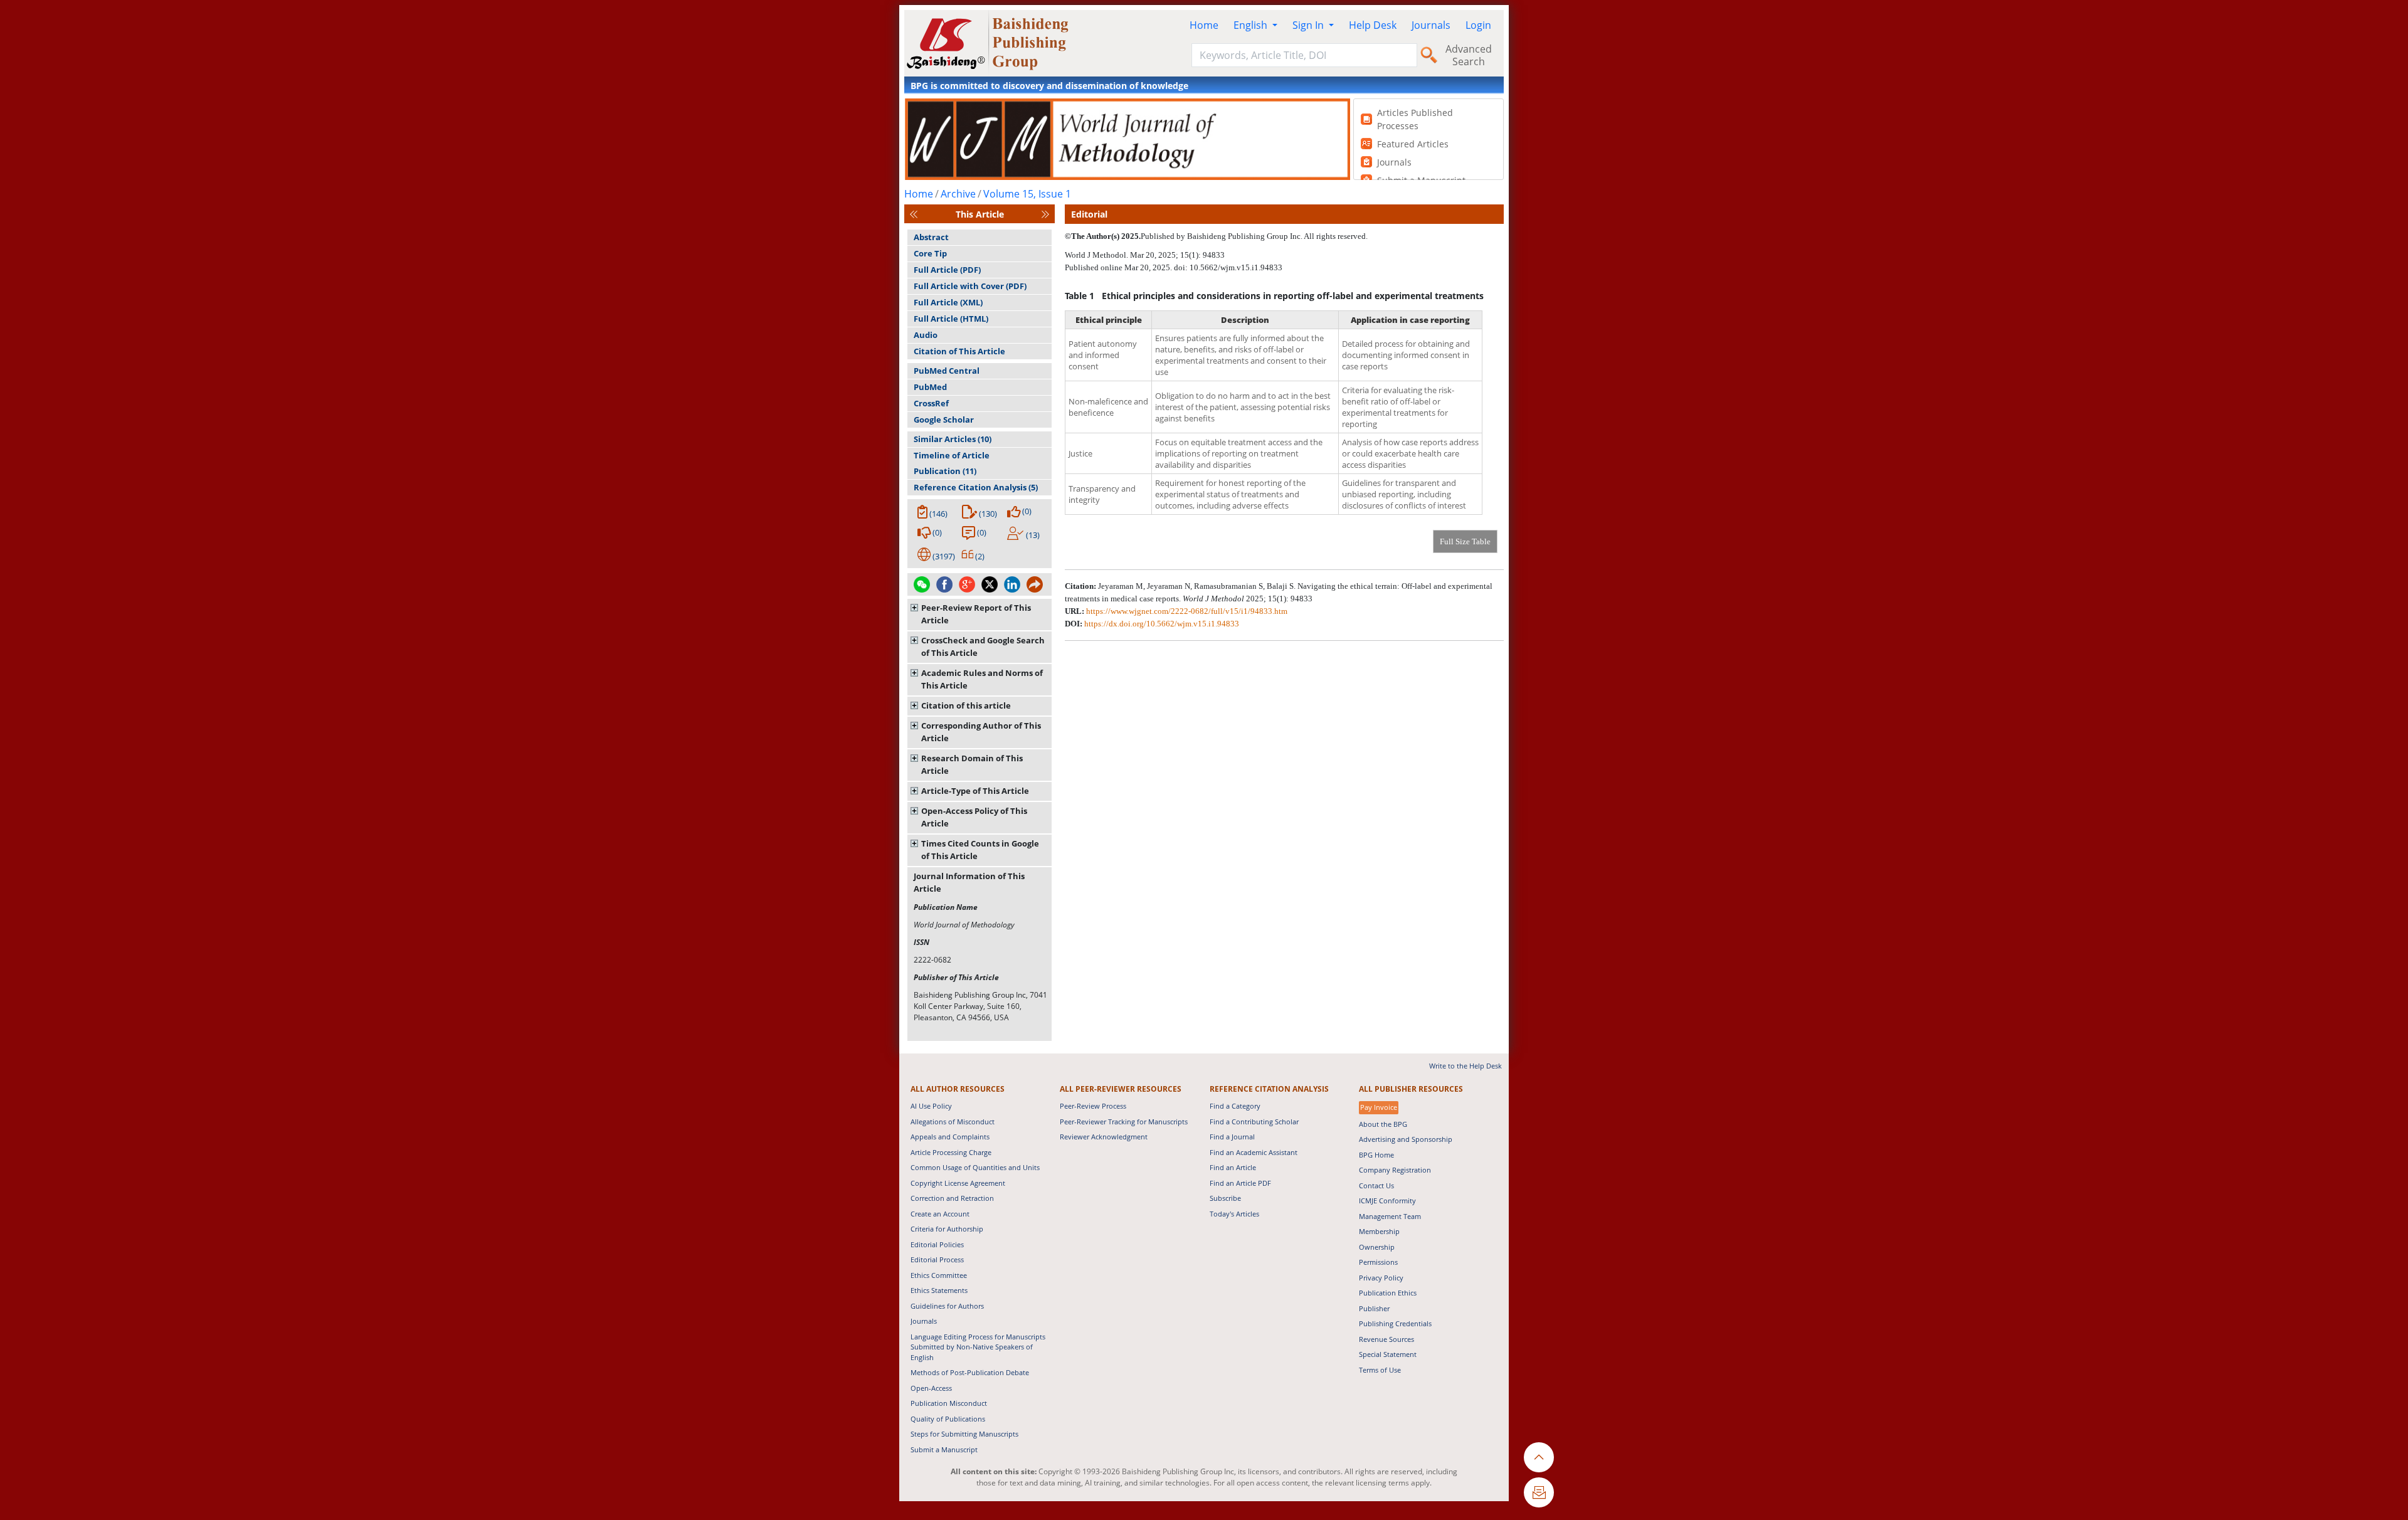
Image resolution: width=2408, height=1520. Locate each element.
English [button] (1252, 25)
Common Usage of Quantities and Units (975, 1167)
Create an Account (940, 1214)
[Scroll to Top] (1539, 1457)
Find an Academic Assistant (1254, 1152)
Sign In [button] (1309, 25)
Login (1478, 25)
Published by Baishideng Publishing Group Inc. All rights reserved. (1254, 236)
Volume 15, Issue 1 (1027, 194)
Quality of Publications (948, 1419)
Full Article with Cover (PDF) (970, 286)
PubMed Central (947, 371)
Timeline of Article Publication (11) (952, 463)
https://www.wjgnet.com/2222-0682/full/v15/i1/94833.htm (1187, 611)
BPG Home (1376, 1155)
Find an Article (1233, 1167)
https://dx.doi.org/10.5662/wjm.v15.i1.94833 (1162, 624)
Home (1204, 25)
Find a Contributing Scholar (1254, 1122)
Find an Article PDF (1240, 1183)
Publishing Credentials (1395, 1323)
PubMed (930, 387)
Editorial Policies (937, 1244)
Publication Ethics (1388, 1293)
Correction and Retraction (952, 1198)
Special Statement (1388, 1354)
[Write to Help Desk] (1539, 1492)
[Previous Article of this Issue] (914, 214)
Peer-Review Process (1093, 1106)
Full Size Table (1465, 541)
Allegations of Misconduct (953, 1122)
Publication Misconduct (949, 1403)
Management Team (1390, 1216)
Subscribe (1225, 1198)
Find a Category (1235, 1106)
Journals (1431, 25)
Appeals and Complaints (950, 1137)
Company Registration (1395, 1170)
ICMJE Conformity (1387, 1201)
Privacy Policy (1381, 1278)
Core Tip (930, 253)
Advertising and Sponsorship (1406, 1139)
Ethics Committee (939, 1275)
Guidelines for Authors (947, 1306)
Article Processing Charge (951, 1152)
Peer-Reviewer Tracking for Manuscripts (1124, 1122)
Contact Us (1376, 1185)
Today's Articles (1234, 1214)
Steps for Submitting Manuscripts (964, 1434)
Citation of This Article (959, 351)
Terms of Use (1380, 1370)
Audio (926, 335)
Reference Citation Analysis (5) (976, 487)
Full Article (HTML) (951, 319)
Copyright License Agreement (958, 1183)
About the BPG (1383, 1124)
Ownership (1377, 1247)
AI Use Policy (931, 1106)
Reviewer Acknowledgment (1104, 1137)
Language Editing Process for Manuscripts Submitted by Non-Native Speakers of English (978, 1347)
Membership (1379, 1231)
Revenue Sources (1386, 1339)
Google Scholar (944, 420)
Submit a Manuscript (944, 1449)
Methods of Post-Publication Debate (970, 1372)
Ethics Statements (939, 1290)
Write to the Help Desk (1465, 1066)
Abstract (931, 237)
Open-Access (931, 1388)
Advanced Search (1469, 55)
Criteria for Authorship (947, 1229)
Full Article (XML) (948, 302)
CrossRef (931, 403)
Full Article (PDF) (947, 270)
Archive (958, 194)
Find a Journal (1232, 1137)
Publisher (1374, 1308)
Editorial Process (937, 1259)
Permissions (1378, 1262)
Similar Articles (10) (953, 439)
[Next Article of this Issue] (1045, 214)
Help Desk (1373, 25)
